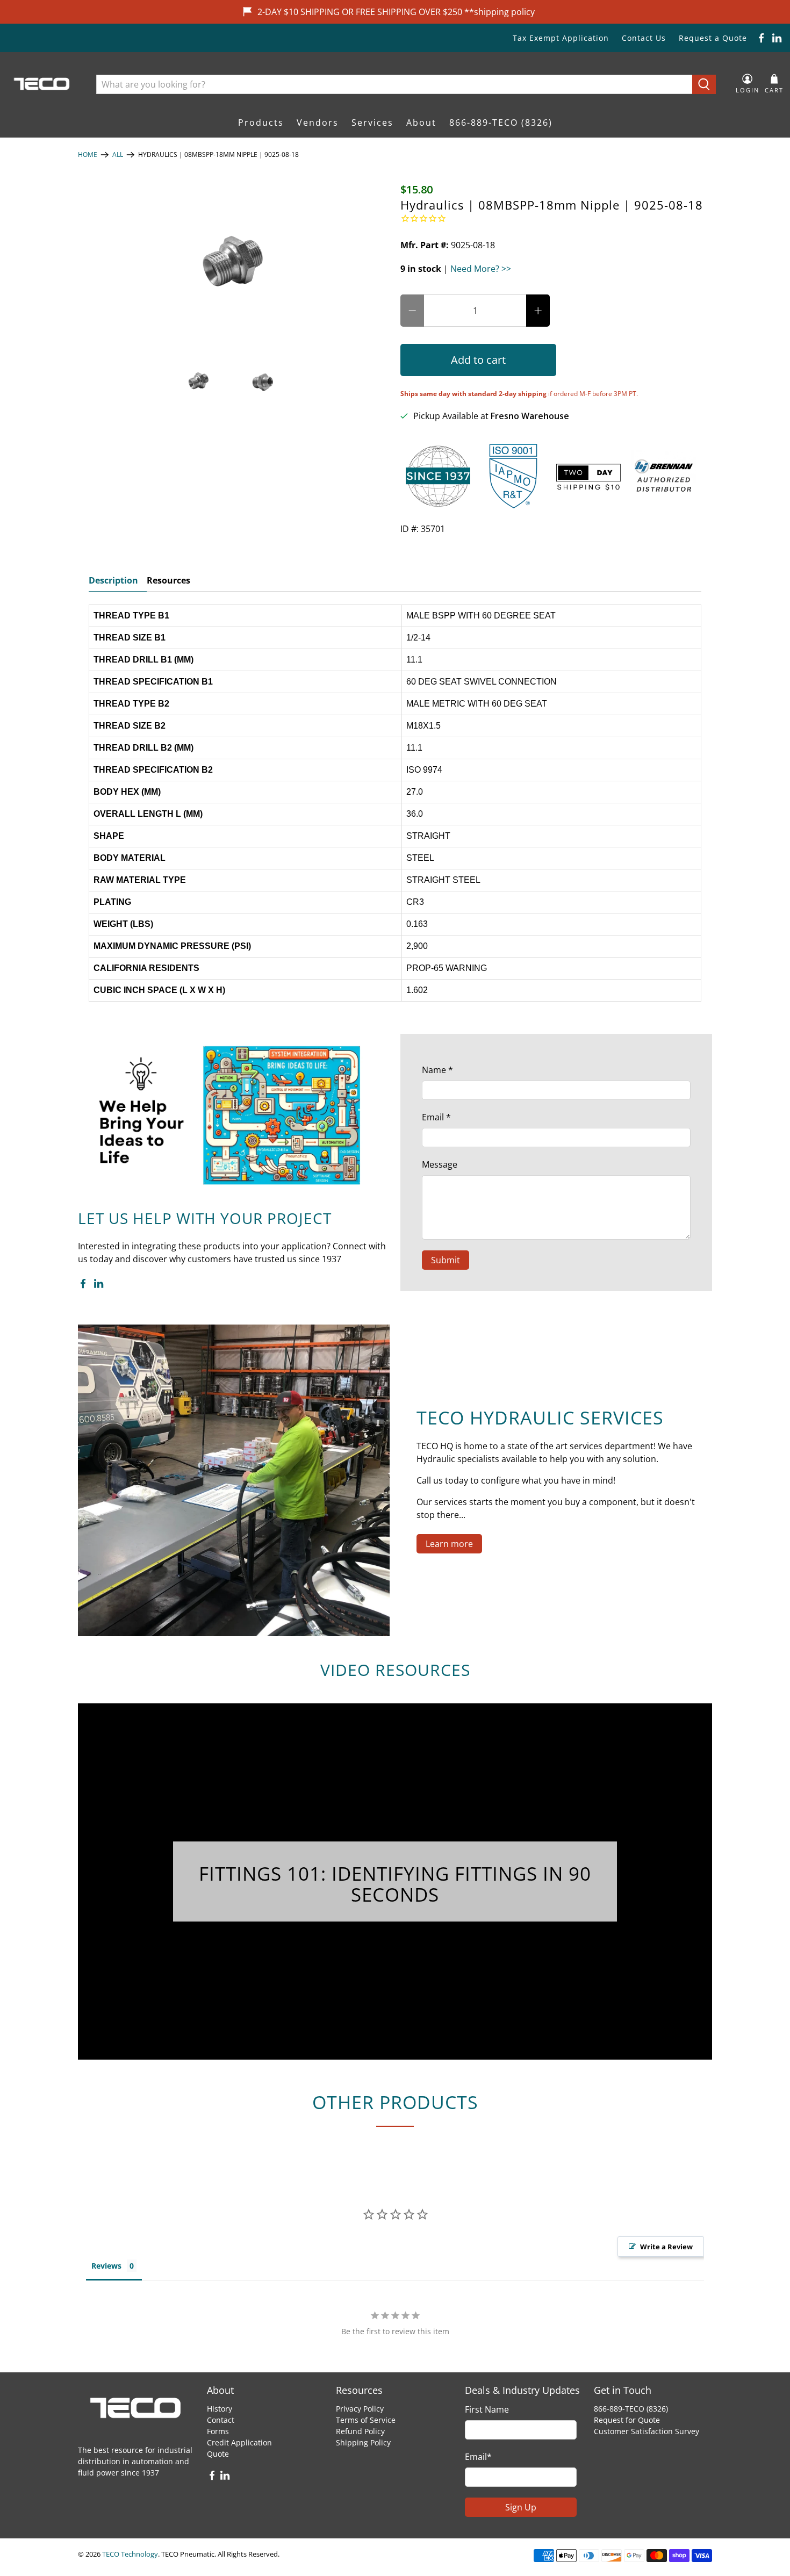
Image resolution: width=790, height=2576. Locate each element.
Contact (221, 2420)
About (421, 123)
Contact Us (644, 38)
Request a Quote (713, 38)
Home (88, 155)
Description (113, 580)
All (118, 155)
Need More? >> (481, 269)
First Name (487, 2409)
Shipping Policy (363, 2442)
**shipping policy (500, 12)
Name (437, 1070)
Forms (218, 2431)
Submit (446, 1260)
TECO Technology (130, 2554)
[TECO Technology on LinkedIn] (777, 38)
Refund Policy (360, 2431)
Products (261, 123)
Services (372, 123)
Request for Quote (627, 2420)
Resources (168, 580)
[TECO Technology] (43, 84)
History (220, 2409)
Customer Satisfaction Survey (647, 2431)
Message (440, 1164)
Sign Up (521, 2507)
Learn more (449, 1544)
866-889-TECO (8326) (501, 123)
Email (436, 1117)
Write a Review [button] (666, 2247)
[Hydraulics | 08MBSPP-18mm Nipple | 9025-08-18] (234, 263)
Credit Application (239, 2442)
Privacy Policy (360, 2409)
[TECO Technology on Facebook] (761, 38)
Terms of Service (366, 2420)
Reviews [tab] (106, 2266)
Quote (218, 2454)
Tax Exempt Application (561, 38)
